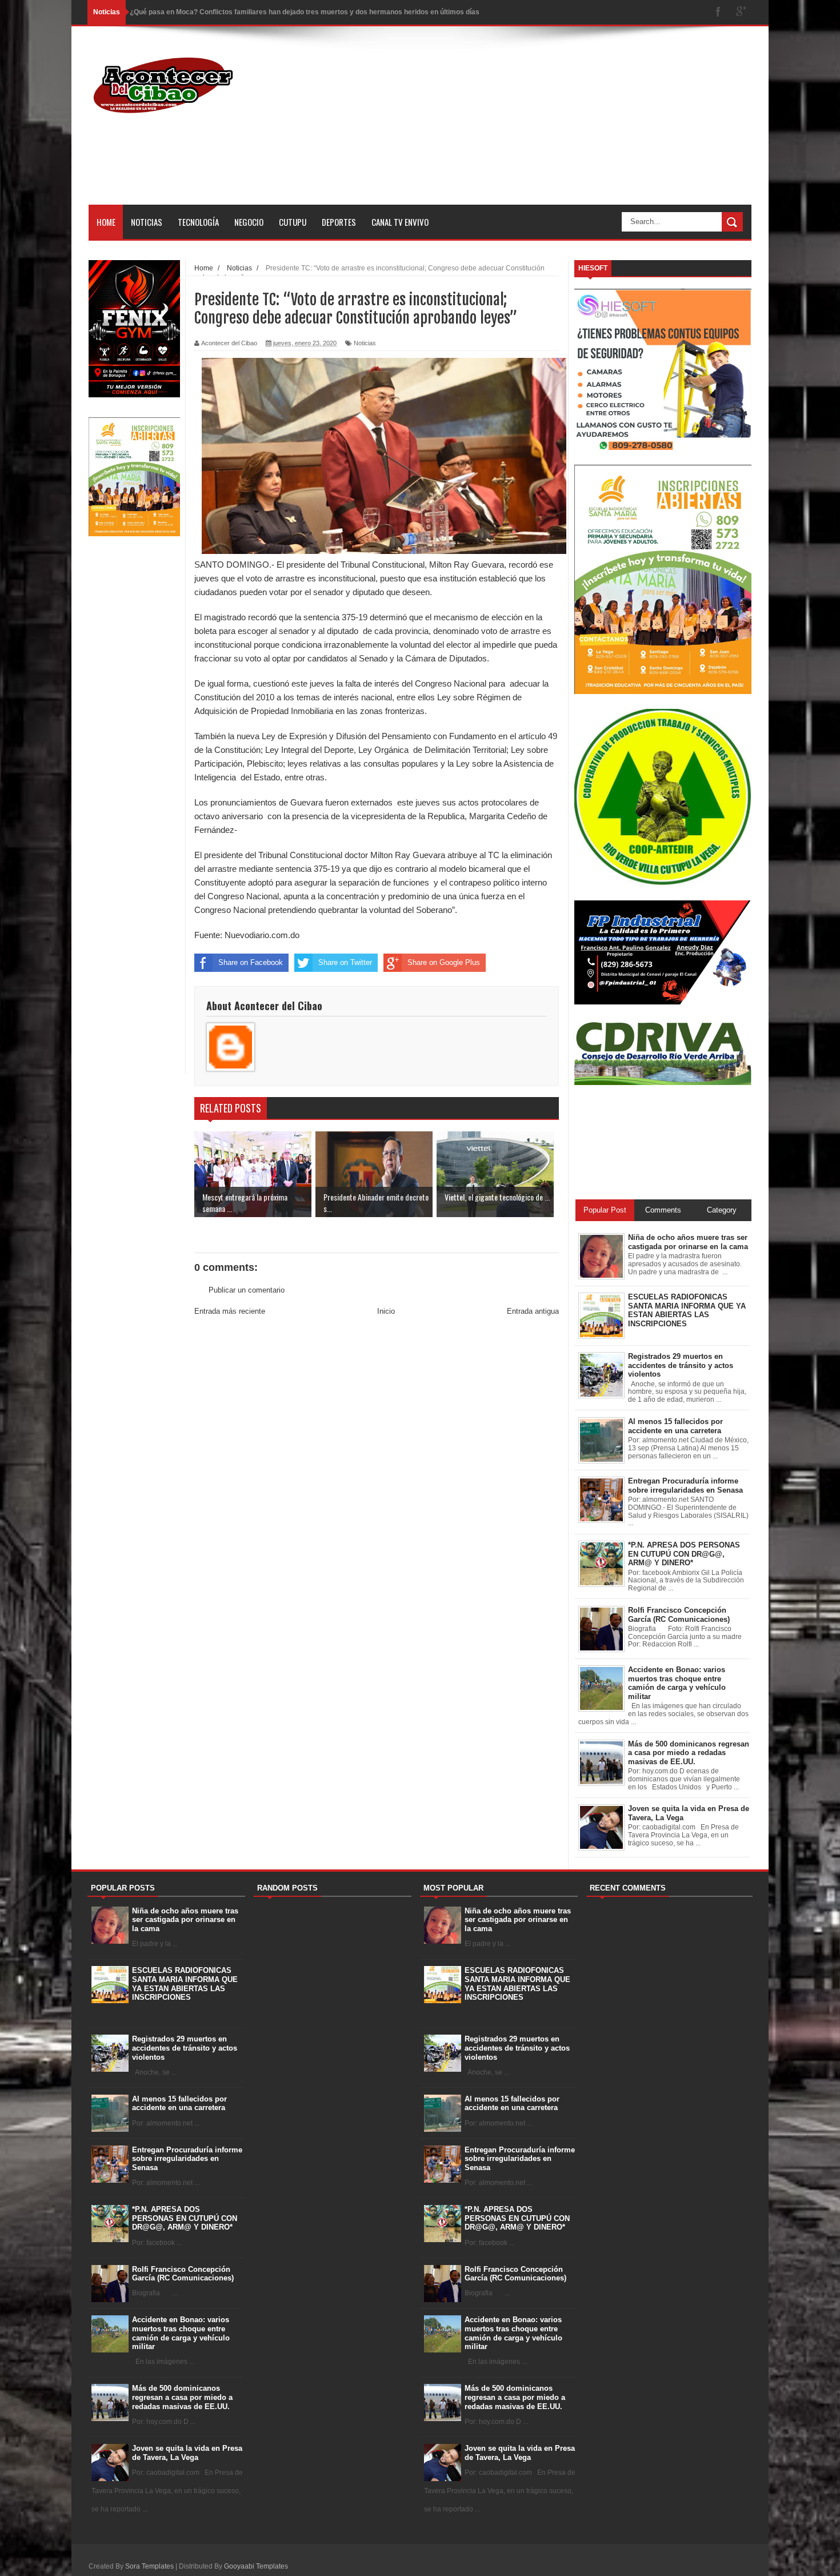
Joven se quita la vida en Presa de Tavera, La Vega (187, 2453)
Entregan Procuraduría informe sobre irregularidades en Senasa (187, 2159)
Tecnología (198, 222)
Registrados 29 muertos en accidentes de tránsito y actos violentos (185, 2048)
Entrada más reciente (230, 1311)
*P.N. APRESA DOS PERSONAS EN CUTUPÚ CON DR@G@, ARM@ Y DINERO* (185, 2218)
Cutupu (293, 222)
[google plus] (741, 12)
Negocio (249, 222)
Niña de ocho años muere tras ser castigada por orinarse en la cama (185, 1920)
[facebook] (718, 12)
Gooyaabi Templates (256, 2566)
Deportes (339, 222)
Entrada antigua (533, 1311)
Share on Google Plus (444, 962)
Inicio (386, 1311)
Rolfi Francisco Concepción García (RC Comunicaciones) (183, 2274)
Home (106, 222)
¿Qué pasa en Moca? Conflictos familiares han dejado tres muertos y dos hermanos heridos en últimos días (305, 12)
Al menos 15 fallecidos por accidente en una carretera (179, 2104)
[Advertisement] (543, 125)
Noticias (147, 222)
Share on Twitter (345, 962)
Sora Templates (149, 2566)
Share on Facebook (251, 962)
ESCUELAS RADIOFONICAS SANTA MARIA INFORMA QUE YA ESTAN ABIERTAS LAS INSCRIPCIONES (185, 1984)
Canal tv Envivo (400, 222)
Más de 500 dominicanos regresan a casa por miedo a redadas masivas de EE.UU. (182, 2397)
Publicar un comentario (247, 1290)
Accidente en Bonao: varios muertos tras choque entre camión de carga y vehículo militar (181, 2333)
